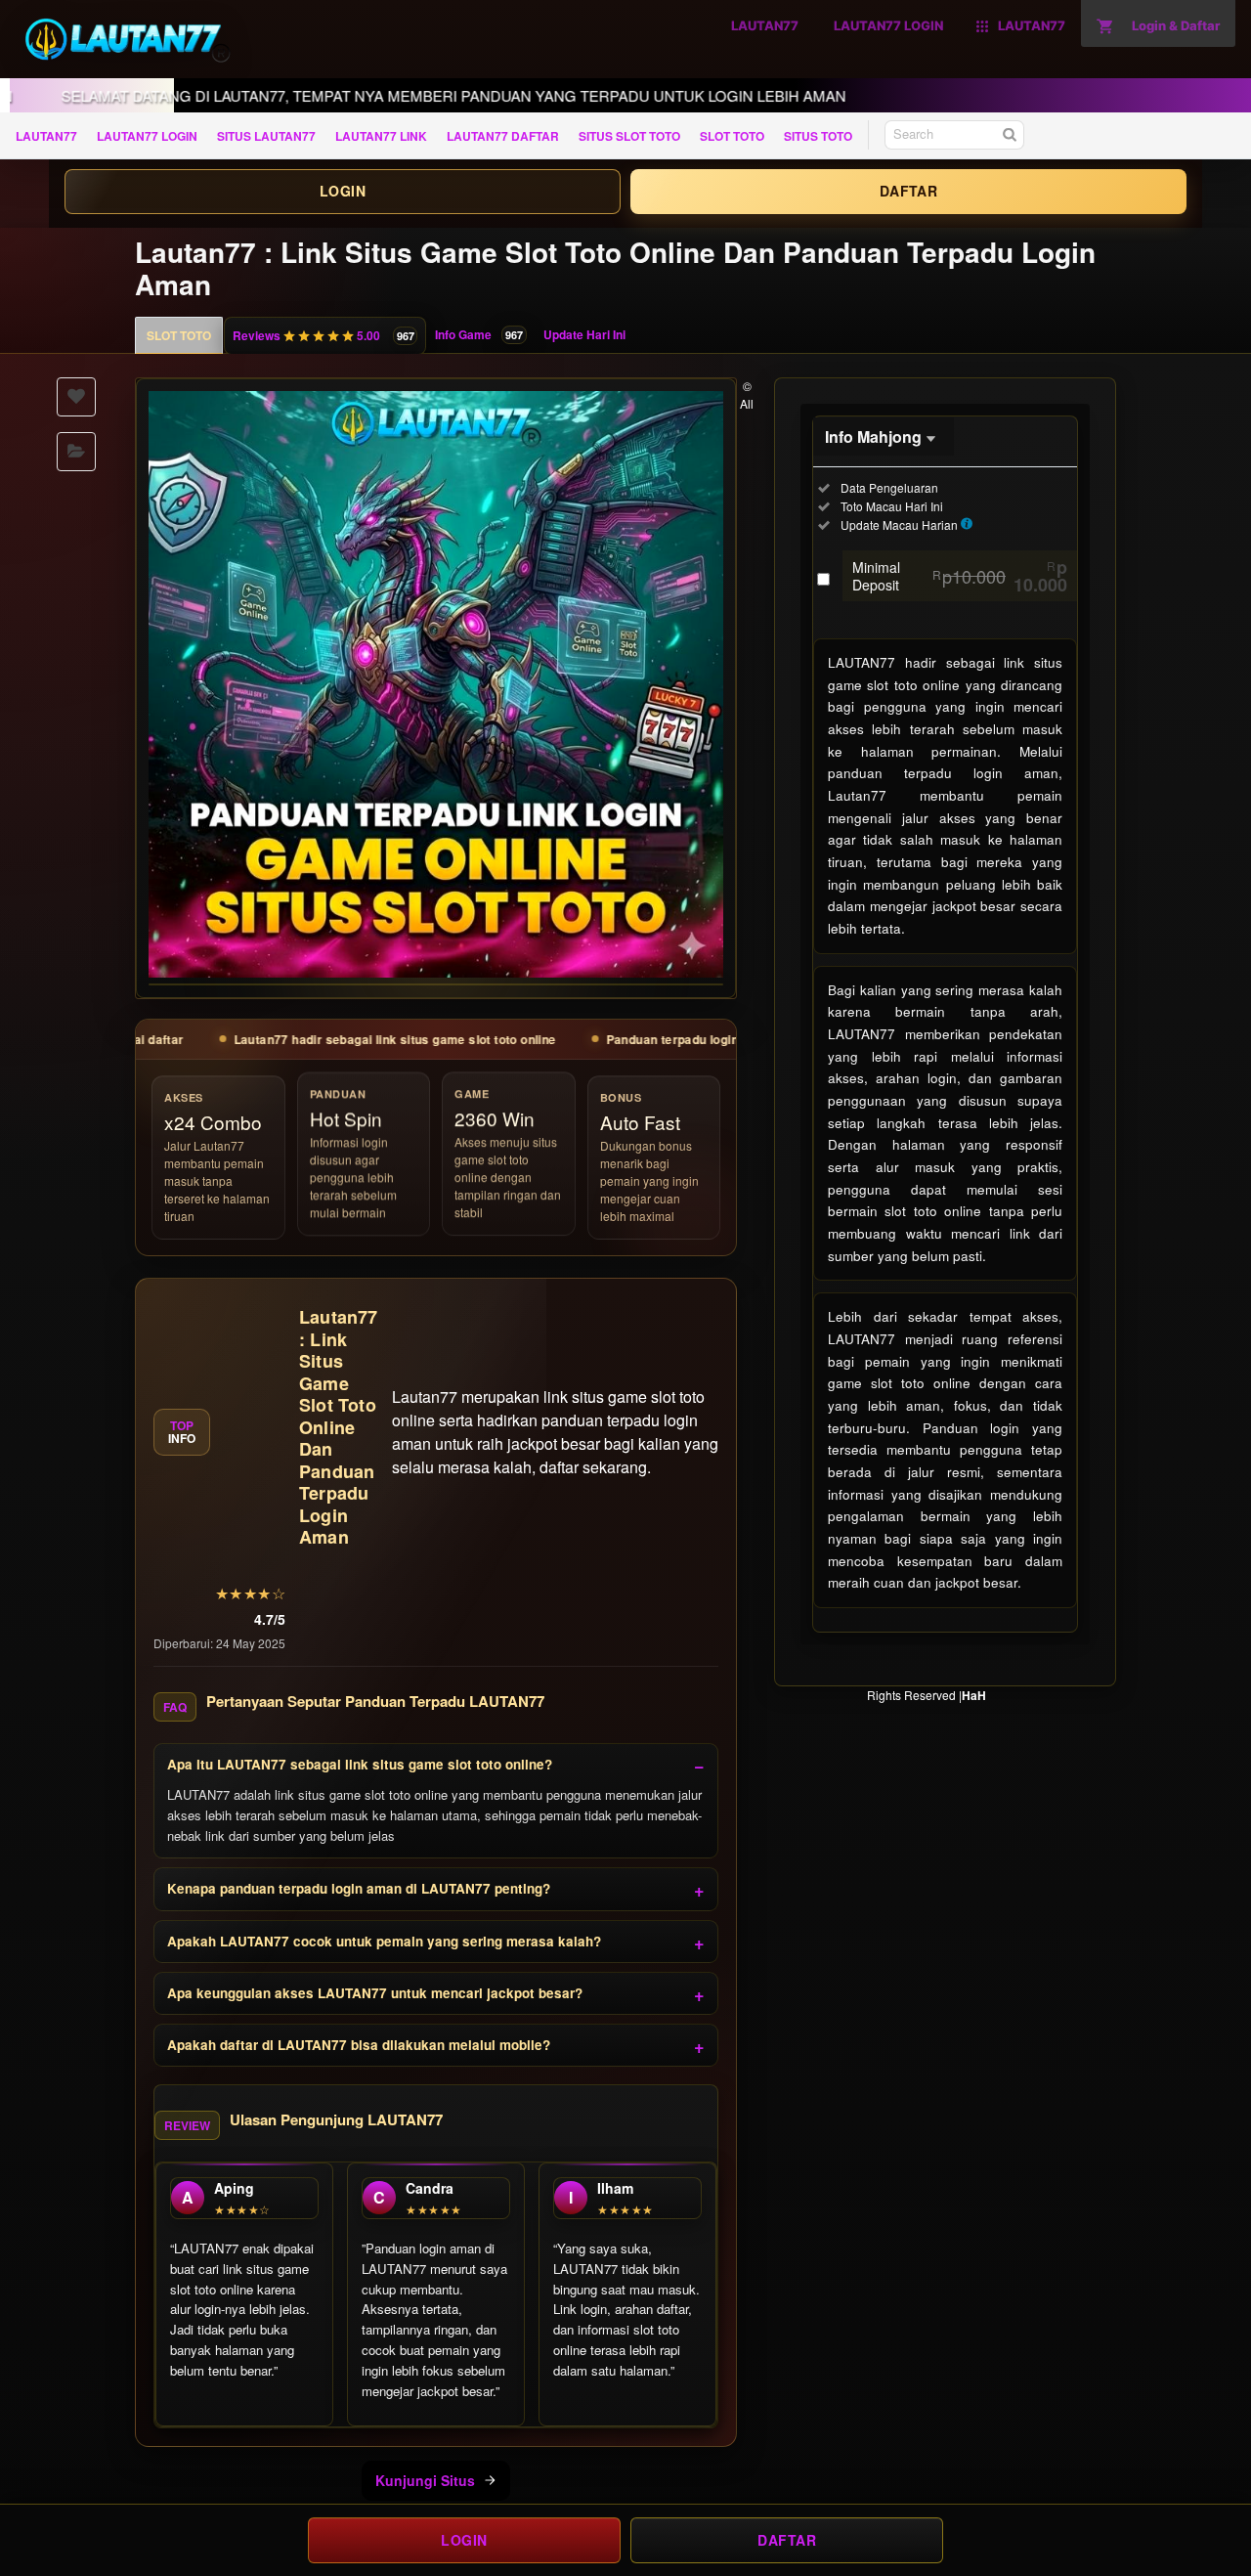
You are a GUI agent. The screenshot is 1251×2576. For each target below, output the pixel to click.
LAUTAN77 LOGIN (147, 136)
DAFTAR (908, 191)
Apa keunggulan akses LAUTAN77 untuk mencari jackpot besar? (375, 1993)
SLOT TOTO (732, 136)
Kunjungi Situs (425, 2480)
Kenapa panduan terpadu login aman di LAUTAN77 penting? (359, 1888)
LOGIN (343, 191)
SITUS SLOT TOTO (629, 136)
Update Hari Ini (584, 334)
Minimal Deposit (960, 576)
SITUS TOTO (818, 136)
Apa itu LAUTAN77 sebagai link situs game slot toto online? (360, 1764)
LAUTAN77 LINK (381, 136)
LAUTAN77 (46, 136)
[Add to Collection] (76, 452)
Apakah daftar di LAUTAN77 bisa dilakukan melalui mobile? (359, 2045)
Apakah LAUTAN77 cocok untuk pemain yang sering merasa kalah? (384, 1941)
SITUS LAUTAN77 (266, 136)
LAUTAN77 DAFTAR (503, 136)
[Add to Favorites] (76, 397)
